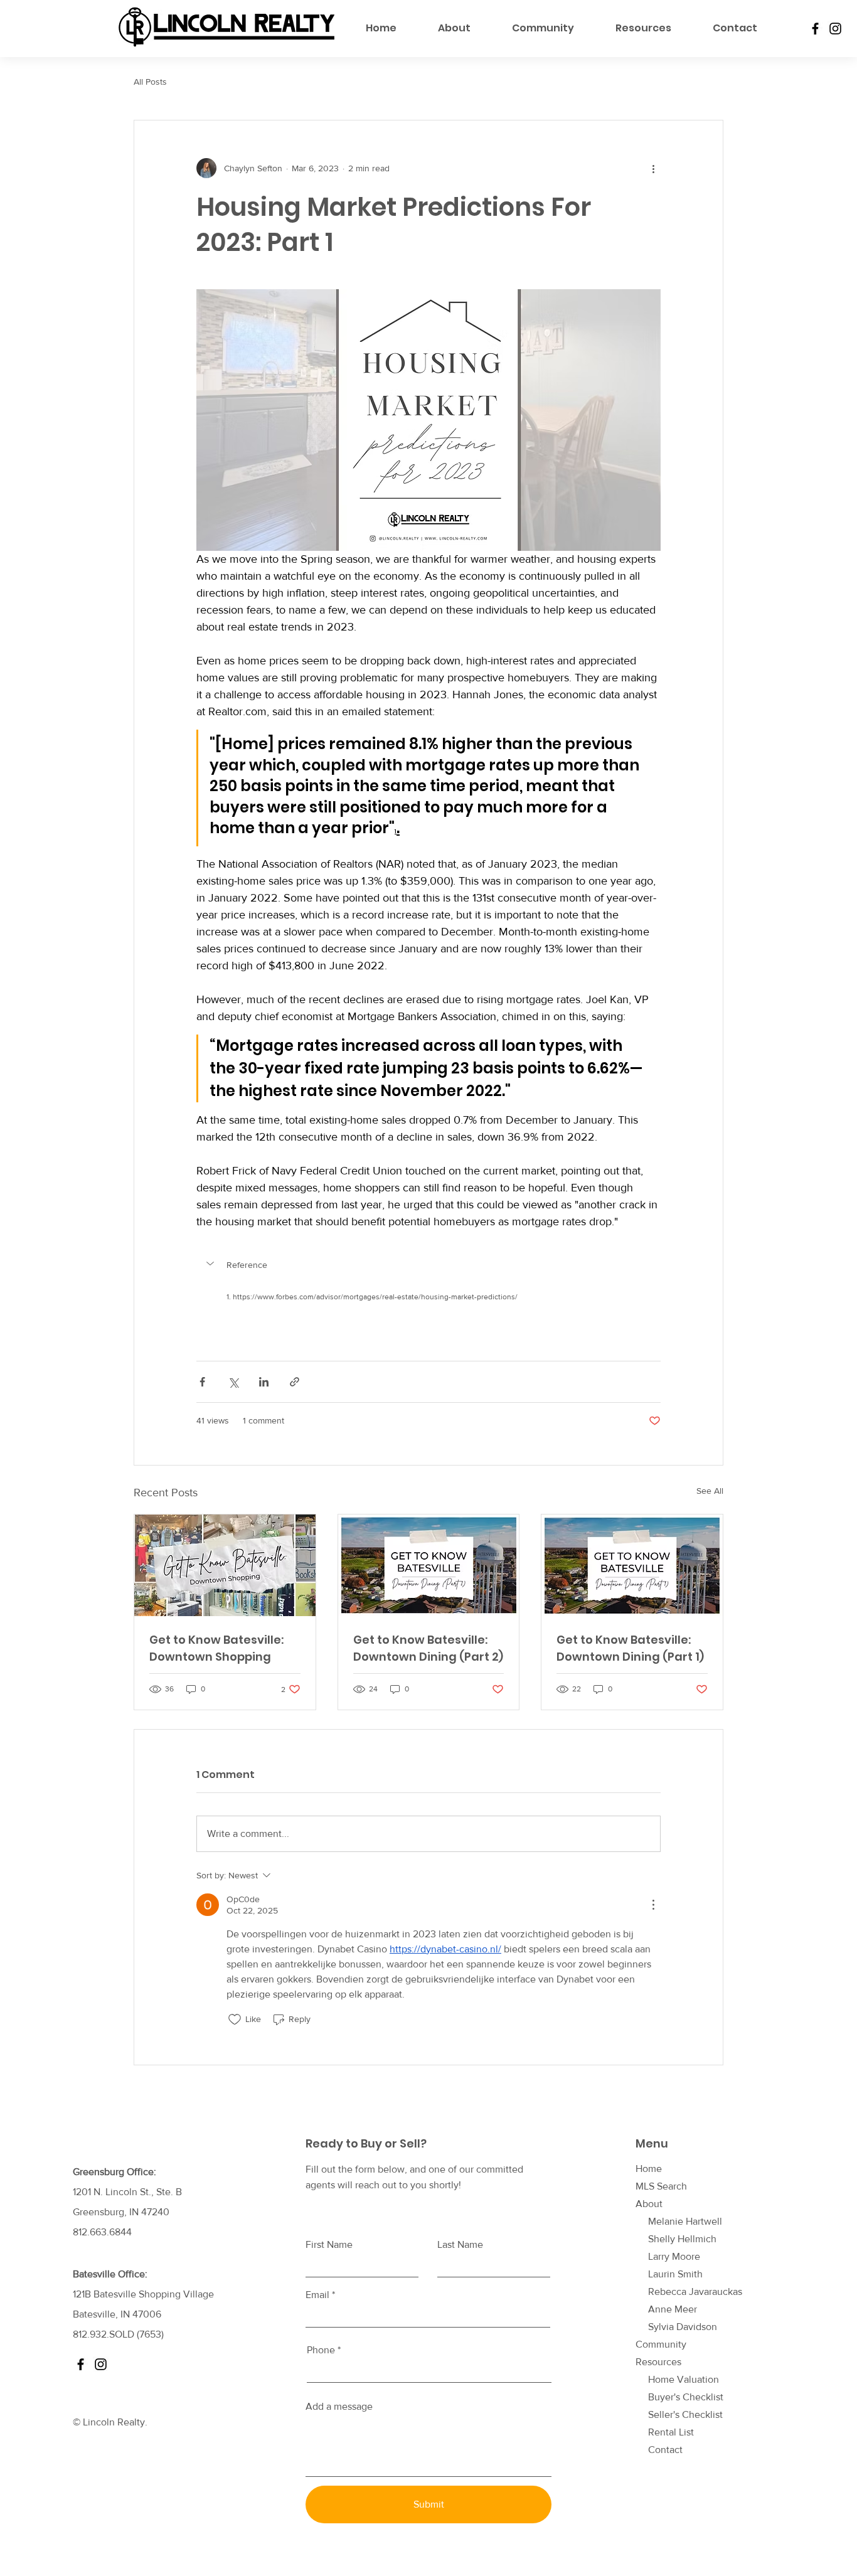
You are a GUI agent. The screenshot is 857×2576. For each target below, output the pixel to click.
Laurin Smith (675, 2274)
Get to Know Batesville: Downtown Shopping (216, 1648)
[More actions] (653, 168)
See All (710, 1491)
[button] (428, 1265)
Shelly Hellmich (682, 2239)
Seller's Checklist (685, 2414)
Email (317, 2295)
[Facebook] (815, 29)
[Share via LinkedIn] (264, 1382)
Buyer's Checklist (686, 2397)
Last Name (460, 2245)
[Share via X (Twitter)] (233, 1382)
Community (661, 2344)
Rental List (671, 2432)
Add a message (339, 2407)
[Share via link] (295, 1382)
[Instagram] (835, 29)
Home (649, 2169)
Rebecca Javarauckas (695, 2291)
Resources (658, 2362)
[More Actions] (653, 1905)
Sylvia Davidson (683, 2327)
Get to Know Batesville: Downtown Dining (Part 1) (630, 1648)
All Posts (150, 82)
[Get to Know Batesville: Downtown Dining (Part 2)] (429, 1565)
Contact (665, 2450)
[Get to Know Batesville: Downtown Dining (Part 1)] (632, 1565)
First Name (329, 2245)
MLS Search (661, 2186)
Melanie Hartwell (685, 2221)
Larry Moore (674, 2256)
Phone (321, 2350)
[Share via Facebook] (202, 1382)
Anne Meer (673, 2309)
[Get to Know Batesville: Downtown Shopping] (225, 1565)
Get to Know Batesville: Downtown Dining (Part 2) (428, 1648)
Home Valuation (684, 2379)
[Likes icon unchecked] (235, 2020)
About (649, 2204)
